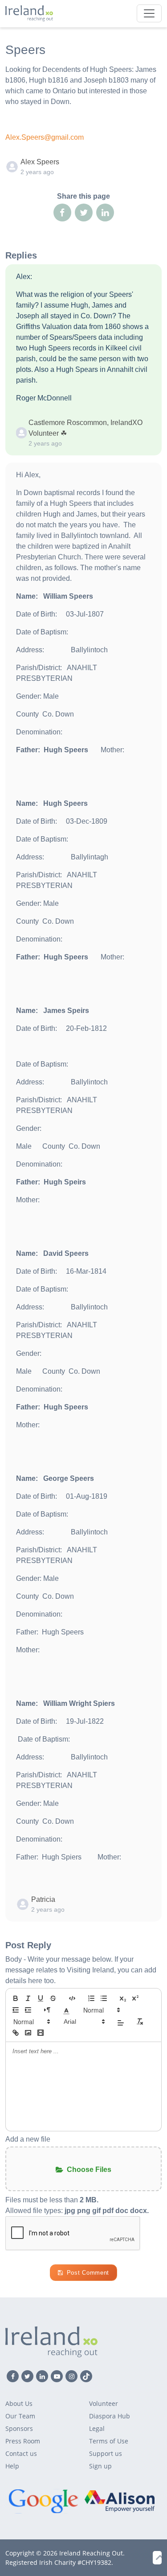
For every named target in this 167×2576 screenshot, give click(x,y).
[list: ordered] (91, 1998)
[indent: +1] (28, 2010)
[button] (66, 2010)
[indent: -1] (16, 2010)
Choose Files (89, 2170)
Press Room (23, 2441)
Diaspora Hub (110, 2416)
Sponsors (19, 2428)
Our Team (20, 2416)
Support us (106, 2453)
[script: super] (135, 1998)
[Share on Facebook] (62, 213)
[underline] (41, 1998)
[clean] (140, 2022)
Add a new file (28, 2139)
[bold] (16, 1998)
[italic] (28, 1998)
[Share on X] (84, 213)
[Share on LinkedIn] (105, 213)
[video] (41, 2033)
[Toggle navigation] (149, 13)
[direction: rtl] (47, 2010)
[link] (16, 2033)
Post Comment (88, 2273)
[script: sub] (123, 1998)
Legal (97, 2428)
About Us (19, 2403)
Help (12, 2466)
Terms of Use (109, 2441)
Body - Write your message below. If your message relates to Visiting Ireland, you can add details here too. (81, 1970)
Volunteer (104, 2403)
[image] (28, 2033)
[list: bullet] (104, 1998)
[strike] (53, 1998)
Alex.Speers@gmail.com (45, 137)
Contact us (21, 2453)
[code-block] (72, 1998)
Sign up (100, 2466)
